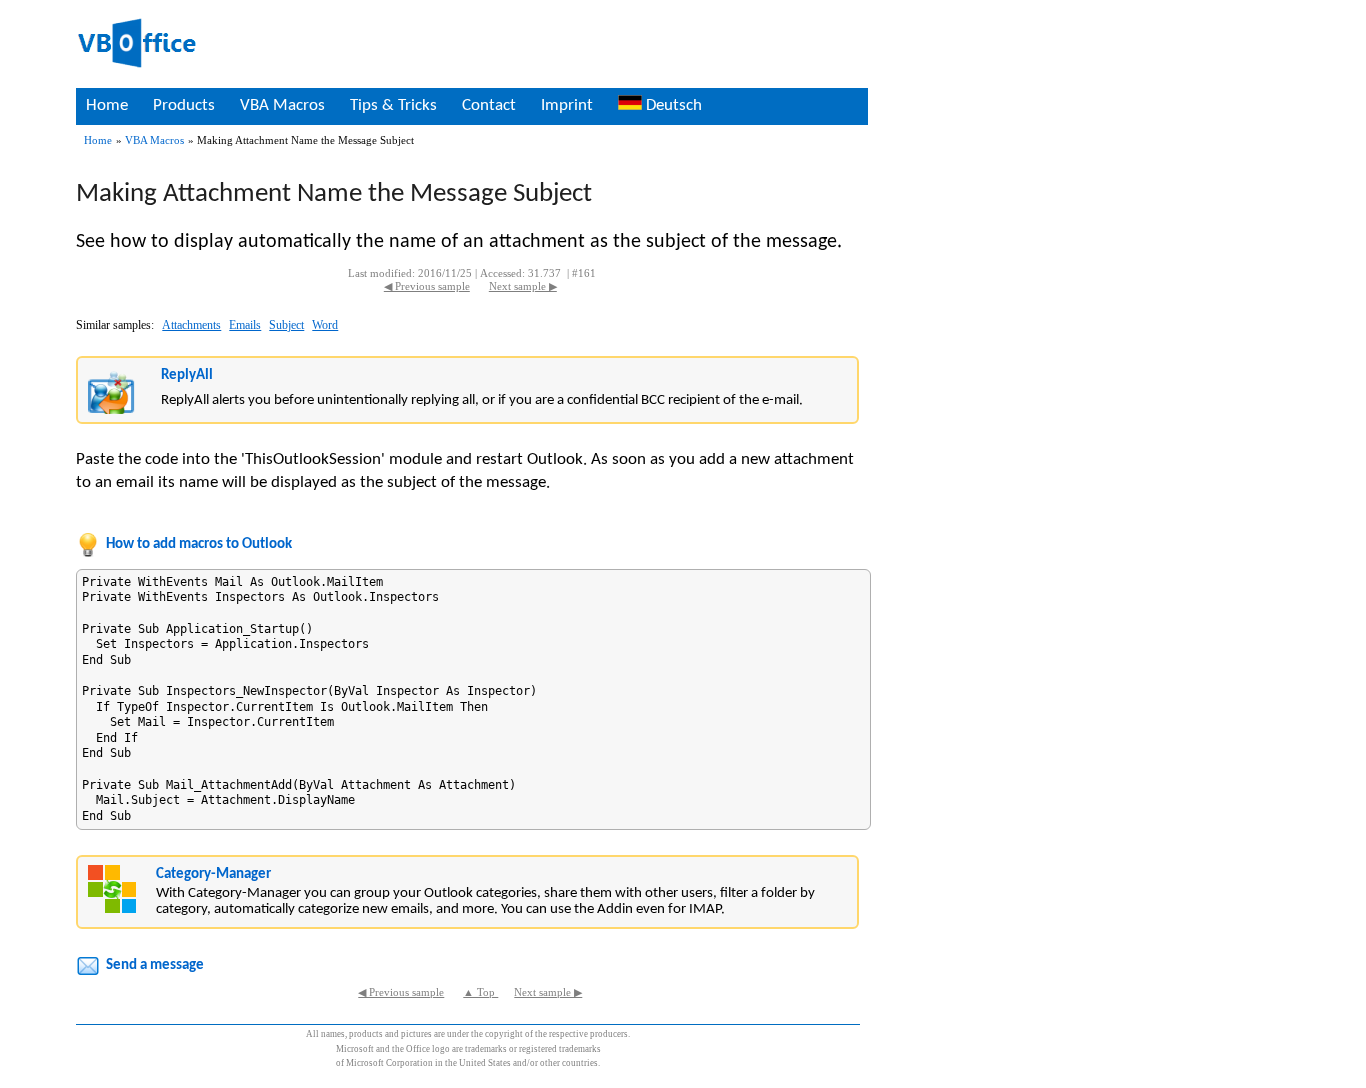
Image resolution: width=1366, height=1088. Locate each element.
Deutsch (672, 105)
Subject (286, 325)
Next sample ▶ (523, 286)
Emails (245, 325)
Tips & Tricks (393, 105)
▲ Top (480, 992)
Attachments (191, 325)
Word (325, 325)
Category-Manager (213, 874)
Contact (489, 105)
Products (184, 105)
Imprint (567, 105)
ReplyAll (187, 375)
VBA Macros (282, 105)
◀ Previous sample (427, 286)
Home (107, 105)
